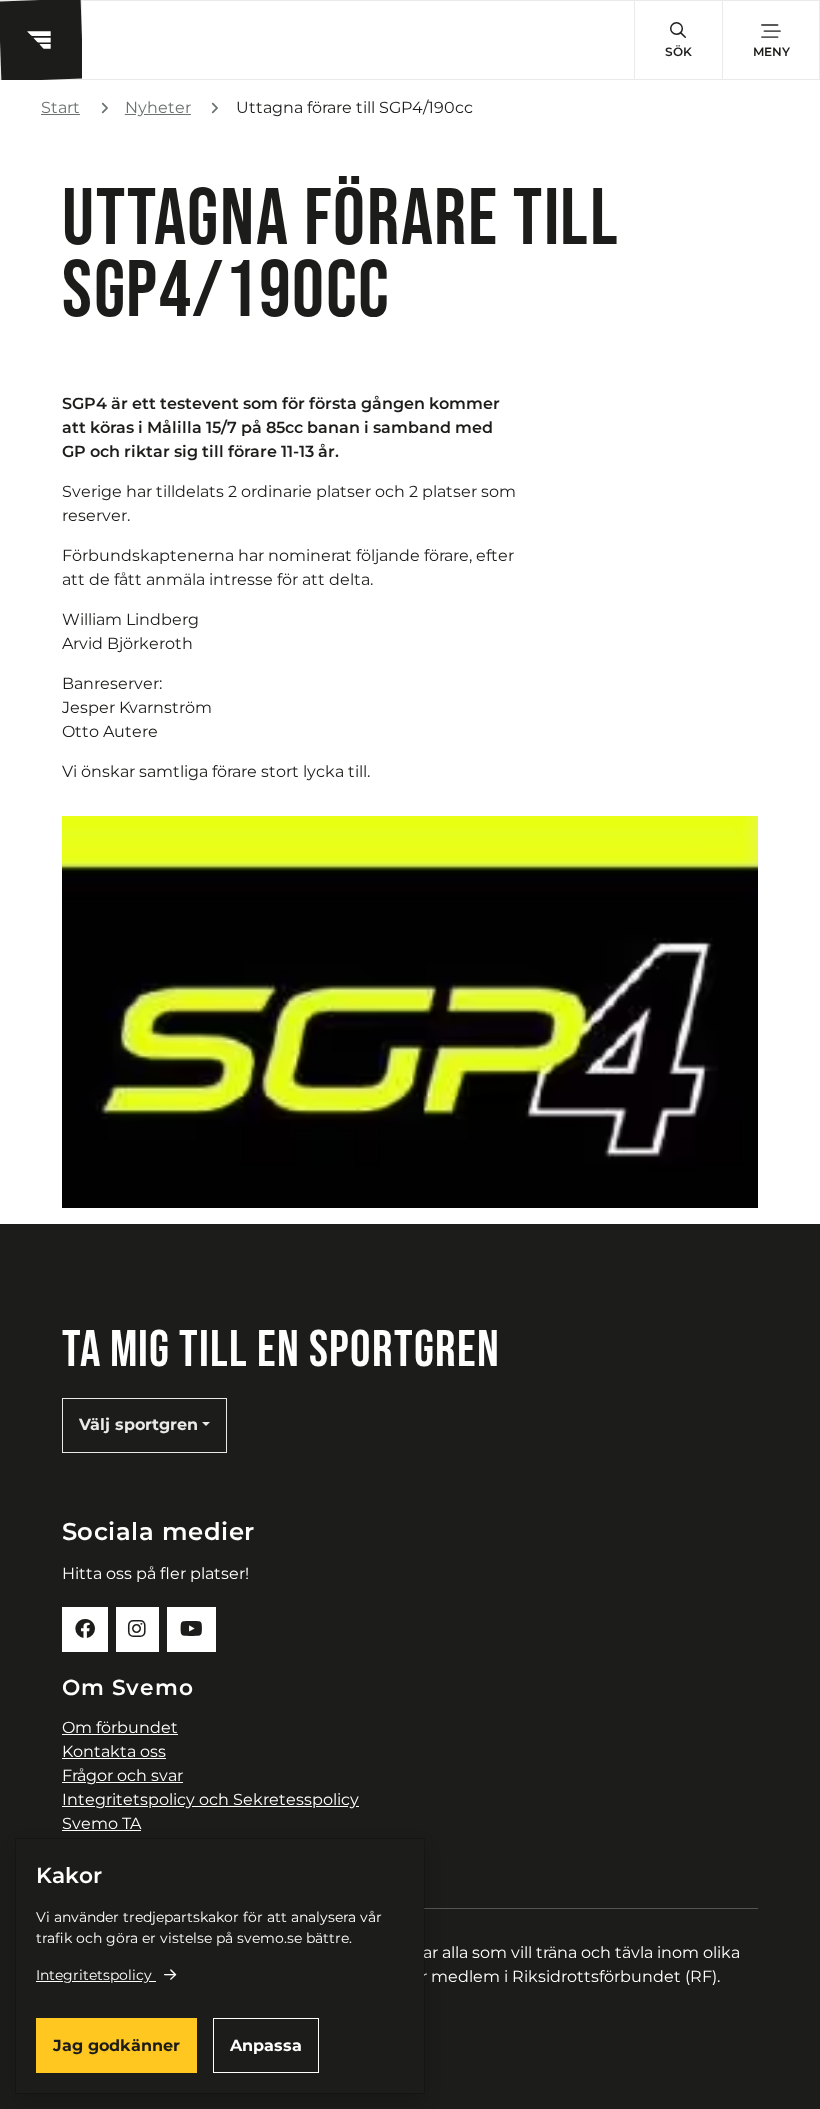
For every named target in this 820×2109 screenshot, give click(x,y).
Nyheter (158, 107)
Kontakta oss (114, 1751)
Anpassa (266, 2045)
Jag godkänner (116, 2045)
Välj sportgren (138, 1424)
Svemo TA (101, 1823)
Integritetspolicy (94, 1975)
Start (60, 107)
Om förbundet (120, 1727)
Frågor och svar (122, 1775)
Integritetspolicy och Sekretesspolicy (210, 1799)
